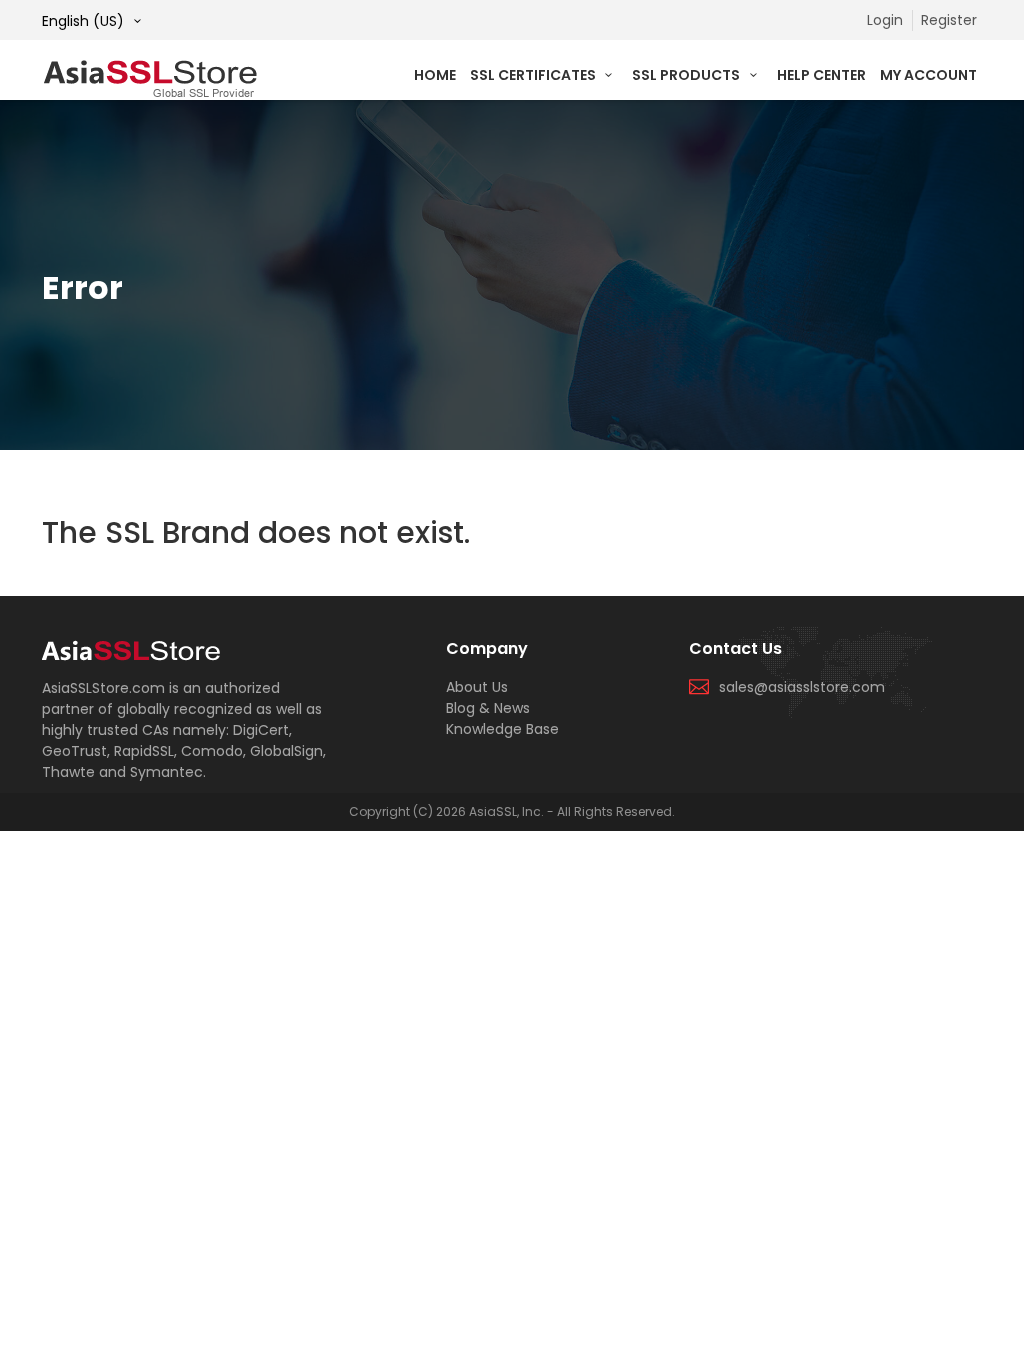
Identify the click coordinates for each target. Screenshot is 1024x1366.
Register (949, 20)
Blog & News (488, 708)
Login (885, 20)
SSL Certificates (534, 75)
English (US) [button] (85, 21)
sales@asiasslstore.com (802, 687)
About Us (477, 687)
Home (435, 75)
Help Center (821, 75)
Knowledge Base (502, 729)
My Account (928, 75)
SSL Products (687, 75)
